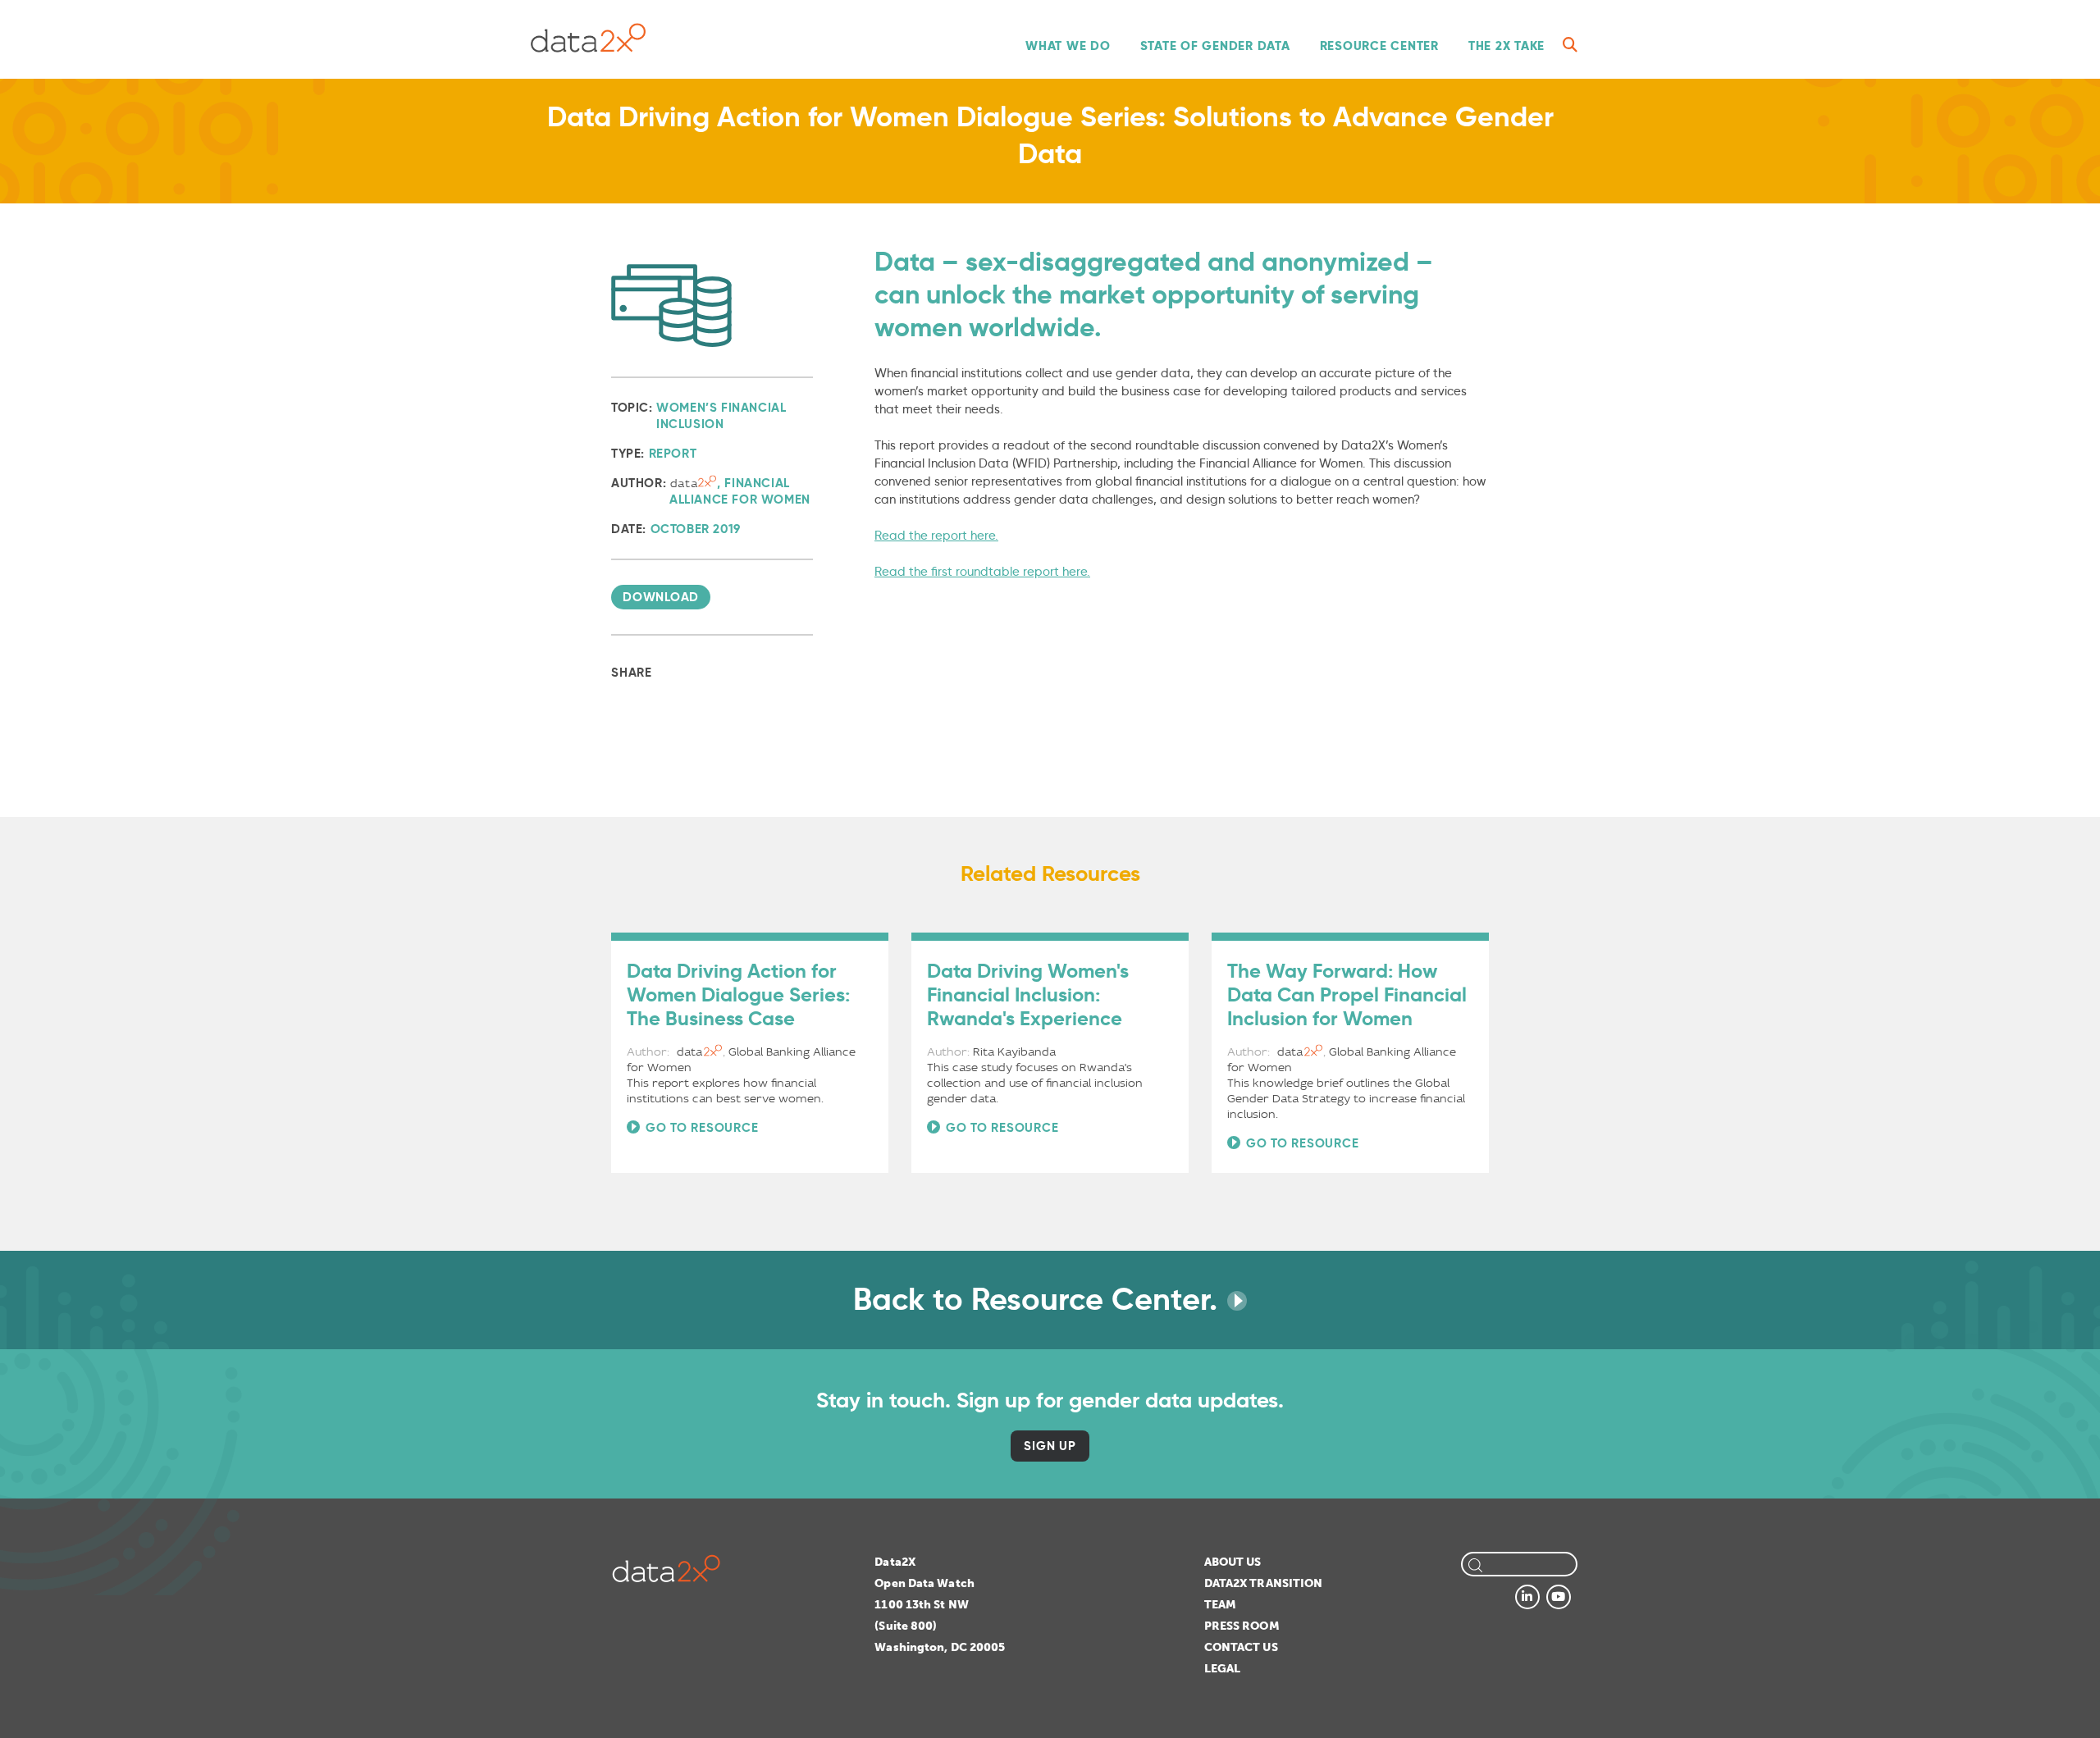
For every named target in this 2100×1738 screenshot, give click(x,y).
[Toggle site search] (1570, 45)
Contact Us (1241, 1647)
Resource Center (1379, 46)
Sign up (1050, 1446)
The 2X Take (1507, 46)
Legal (1223, 1669)
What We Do (1068, 46)
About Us (1233, 1562)
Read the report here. (936, 536)
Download (661, 597)
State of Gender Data (1215, 46)
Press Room (1242, 1626)
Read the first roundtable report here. (982, 572)
